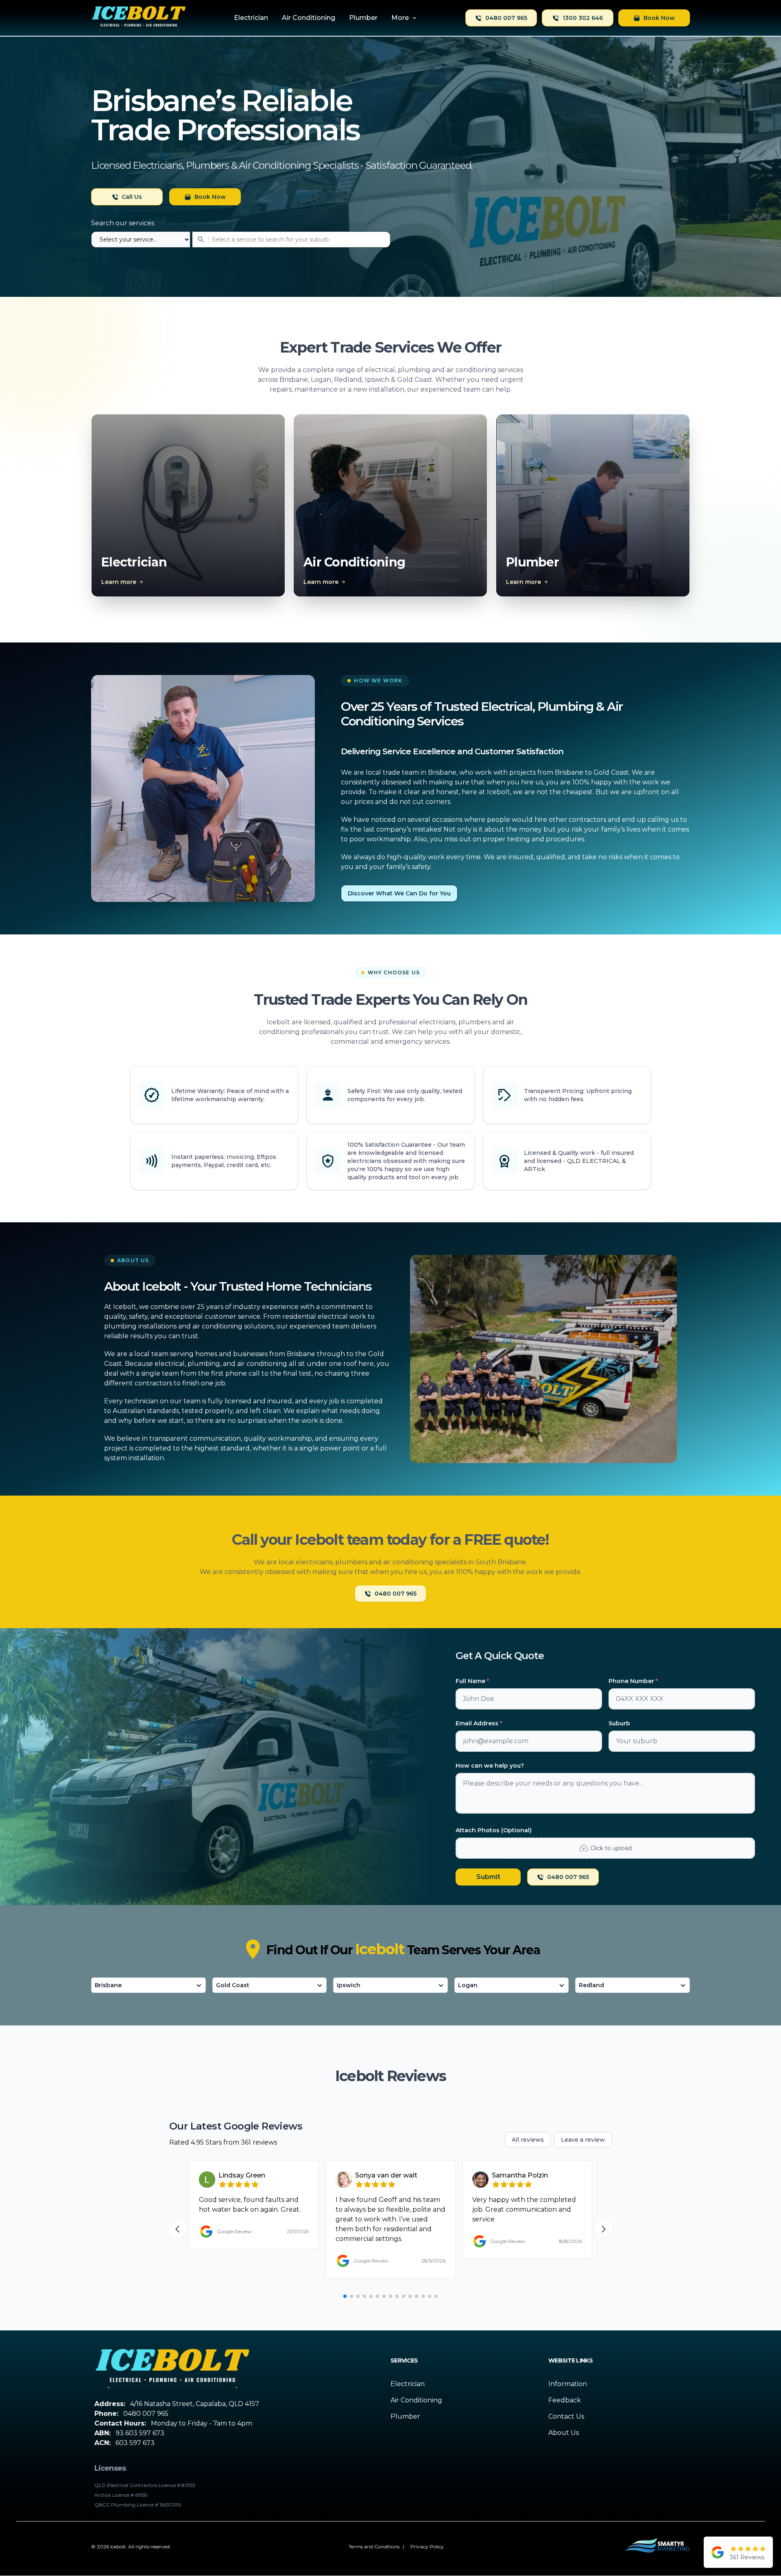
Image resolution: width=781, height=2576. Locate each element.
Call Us (132, 197)
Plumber (405, 2416)
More (400, 18)
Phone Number (633, 1681)
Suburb (619, 1723)
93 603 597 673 (140, 2433)
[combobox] (241, 240)
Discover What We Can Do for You (399, 893)
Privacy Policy (427, 2547)
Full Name (472, 1681)
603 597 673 (135, 2443)
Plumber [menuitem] (363, 18)
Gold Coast (233, 1985)
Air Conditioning (416, 2400)
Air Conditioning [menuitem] (309, 18)
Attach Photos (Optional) (494, 1830)
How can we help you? (490, 1766)
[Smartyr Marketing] (657, 2547)
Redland (591, 1985)
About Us (564, 2433)
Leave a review (583, 2140)
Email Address (479, 1723)
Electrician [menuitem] (251, 18)
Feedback (565, 2400)
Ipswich (349, 1985)
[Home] (139, 18)
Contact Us (566, 2416)
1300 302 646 (583, 18)
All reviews (528, 2140)
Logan (468, 1985)
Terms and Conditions (374, 2547)
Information (568, 2384)
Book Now (659, 18)
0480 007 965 (506, 18)
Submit (488, 1877)
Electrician (408, 2384)
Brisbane (108, 1985)
